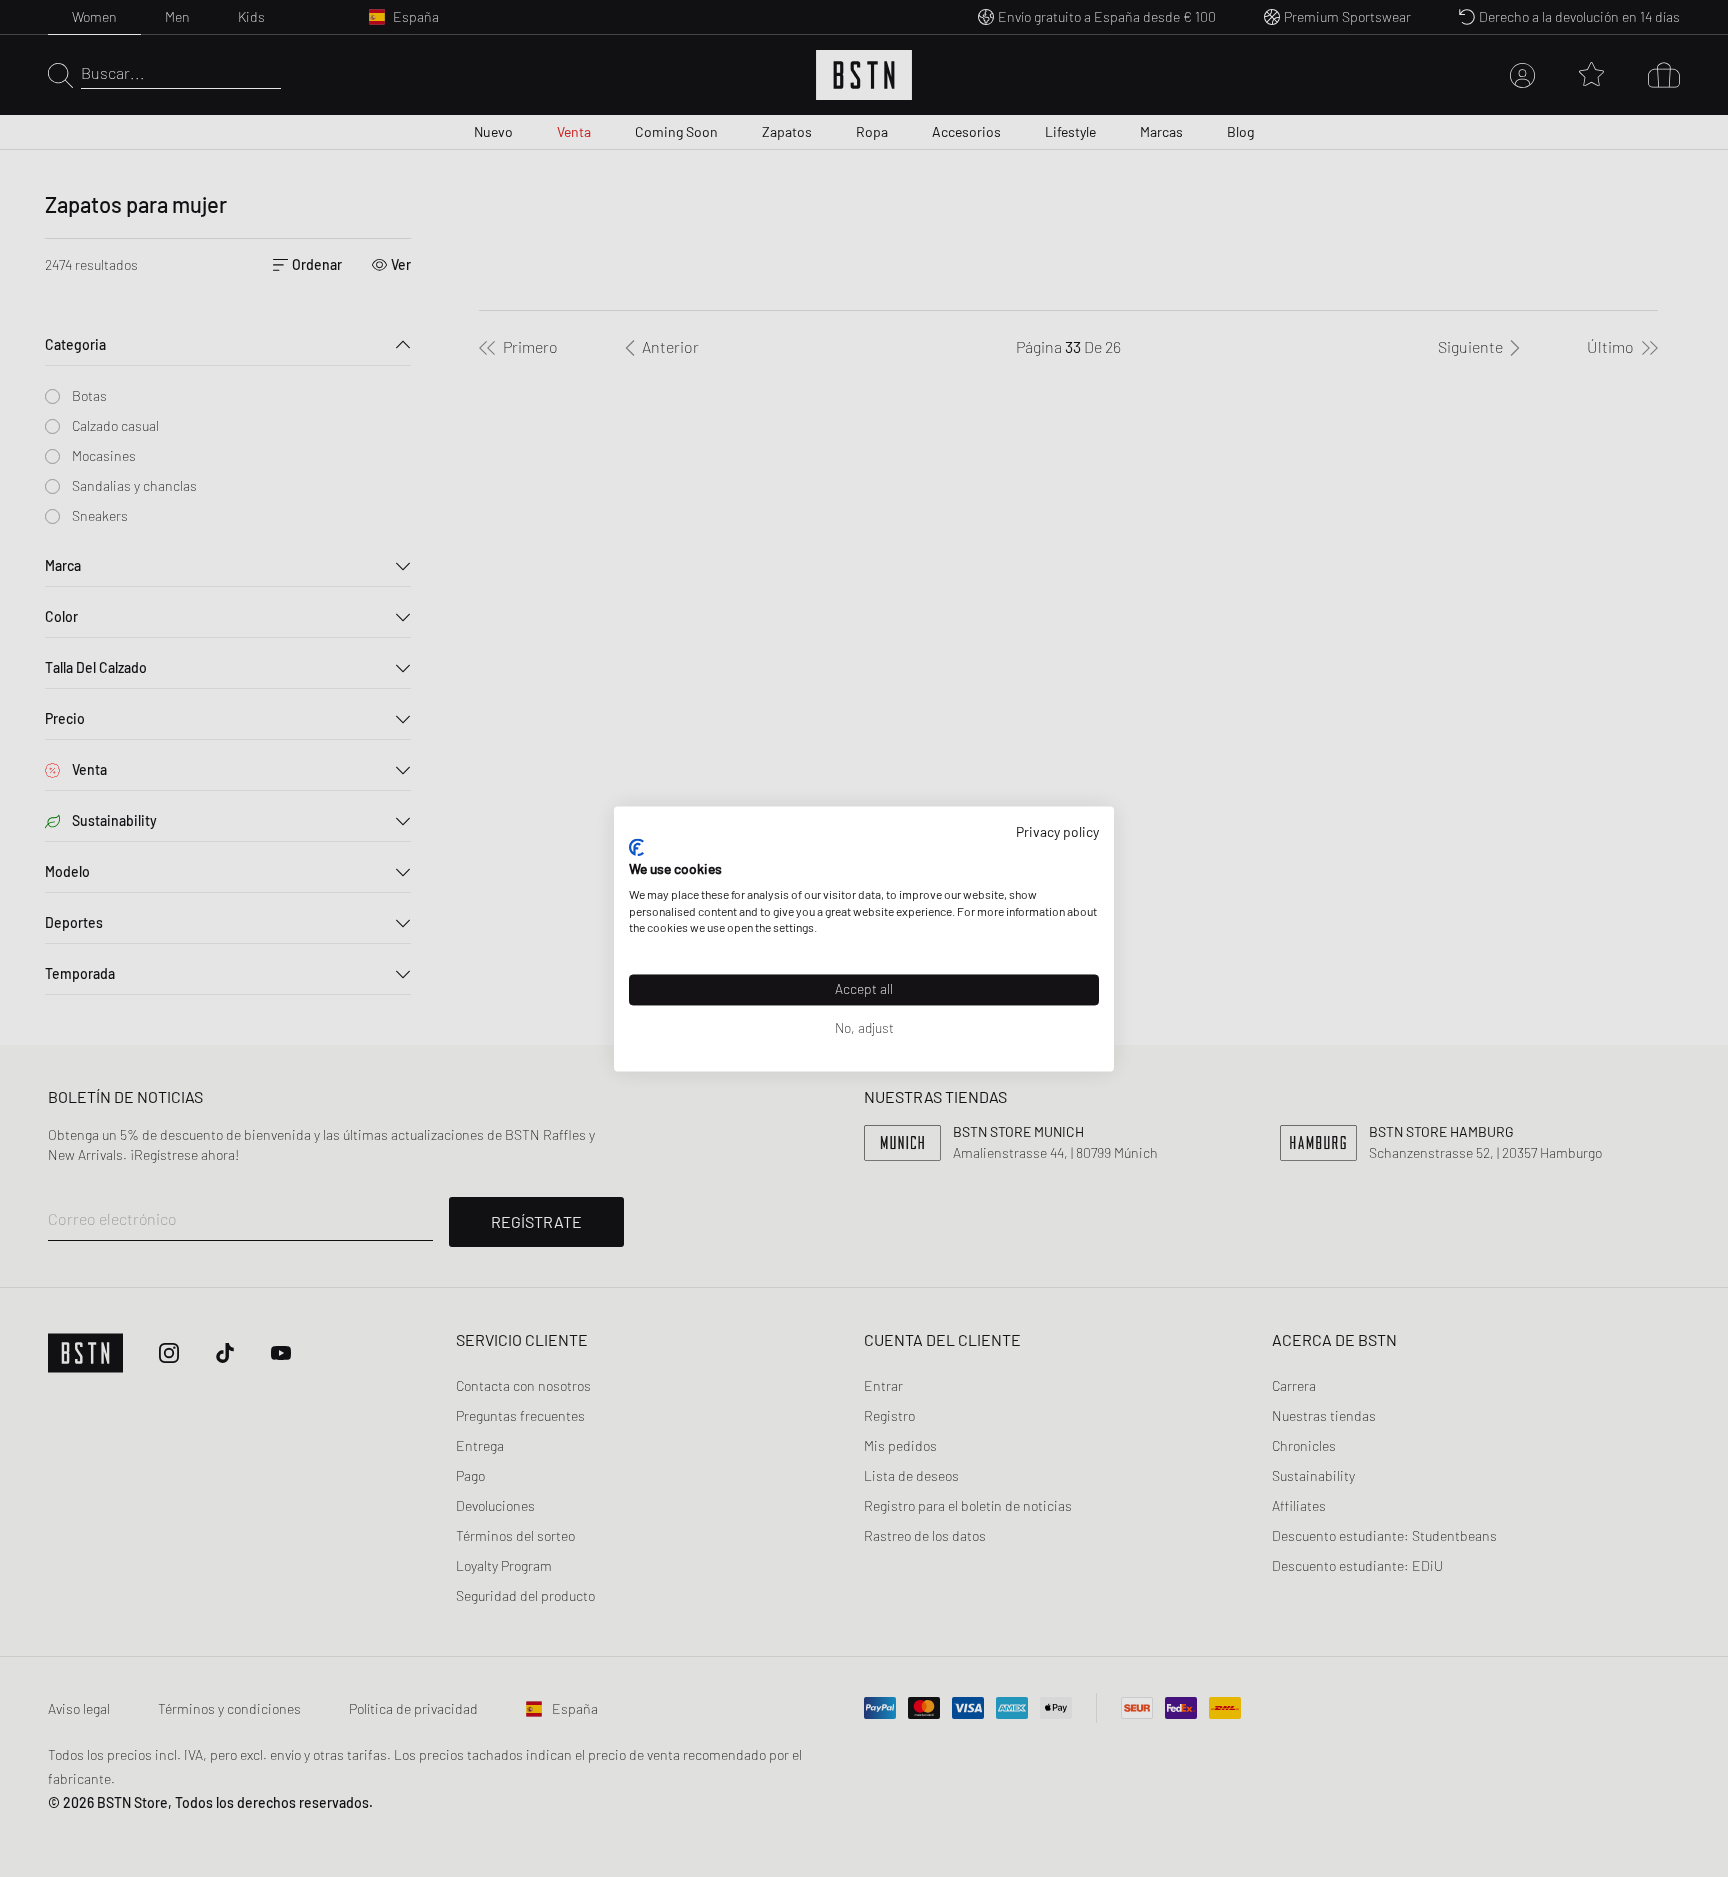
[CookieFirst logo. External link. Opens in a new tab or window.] (636, 848)
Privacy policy (1057, 831)
